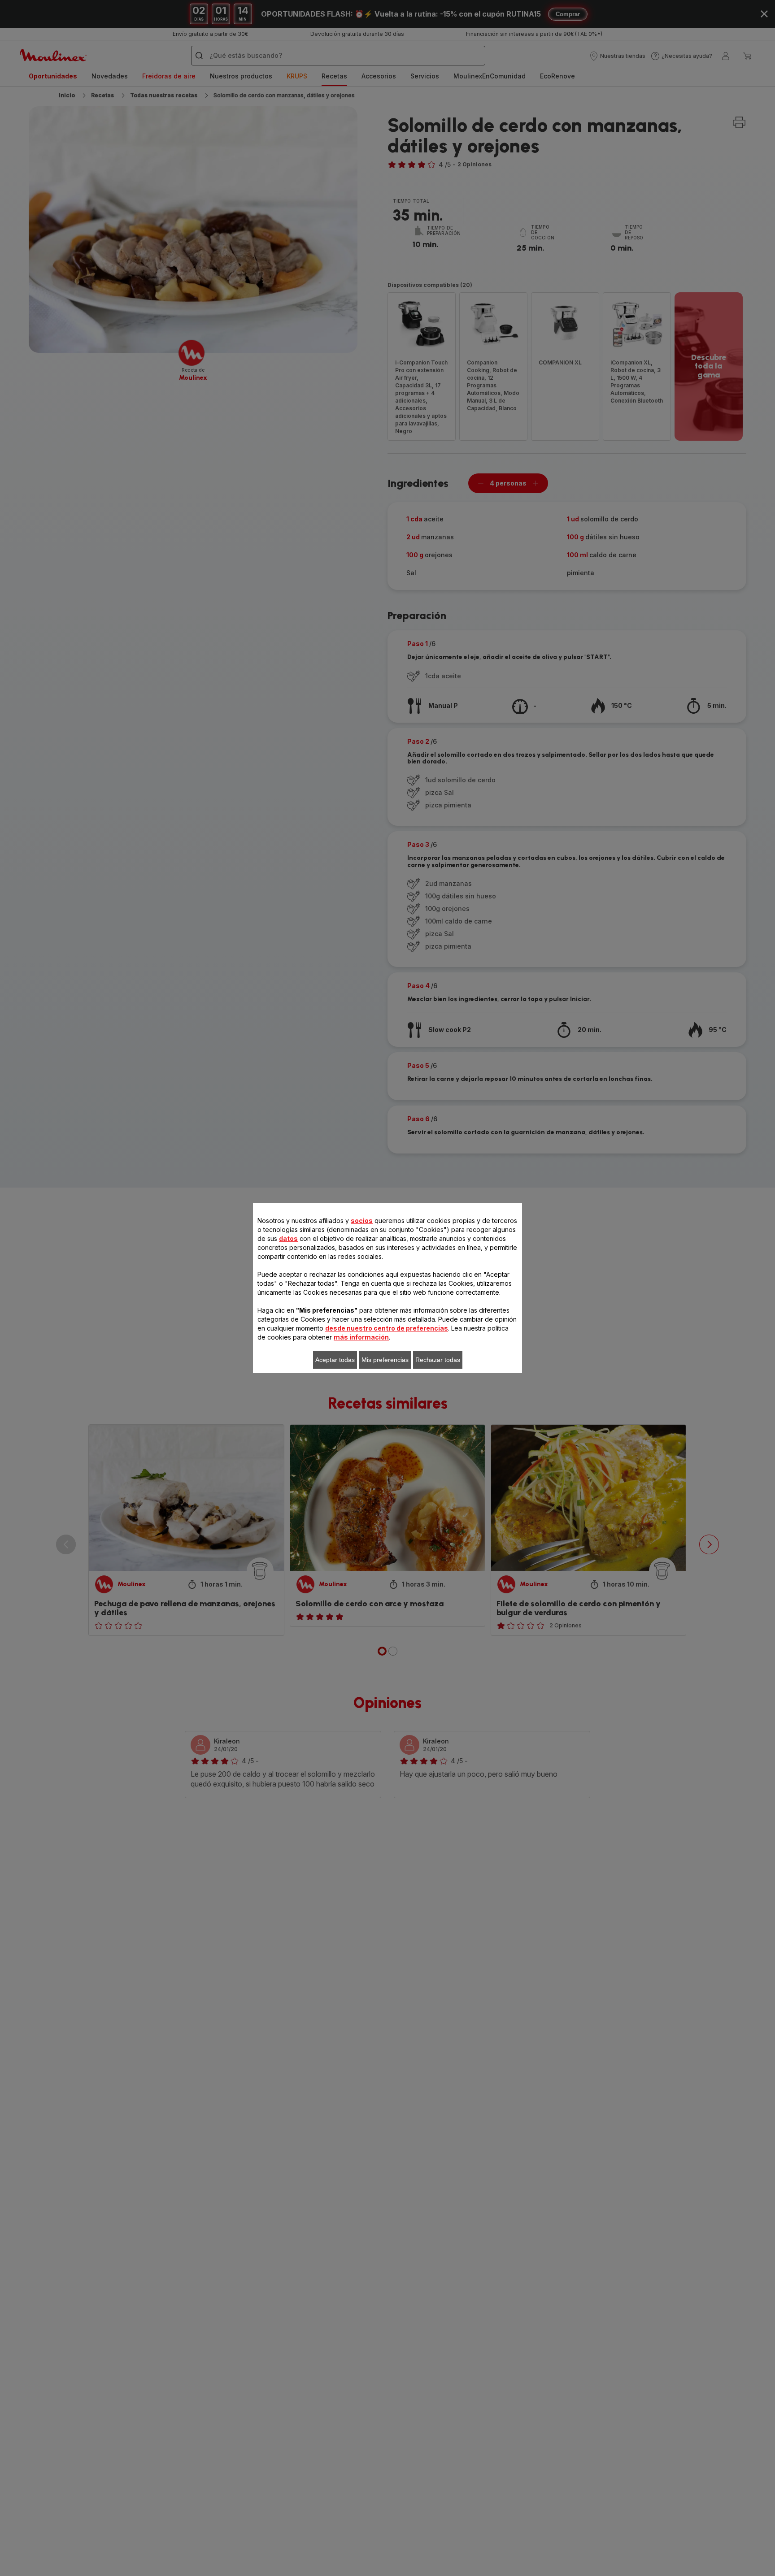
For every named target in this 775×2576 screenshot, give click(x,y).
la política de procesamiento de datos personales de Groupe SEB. (361, 1419)
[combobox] (248, 1289)
